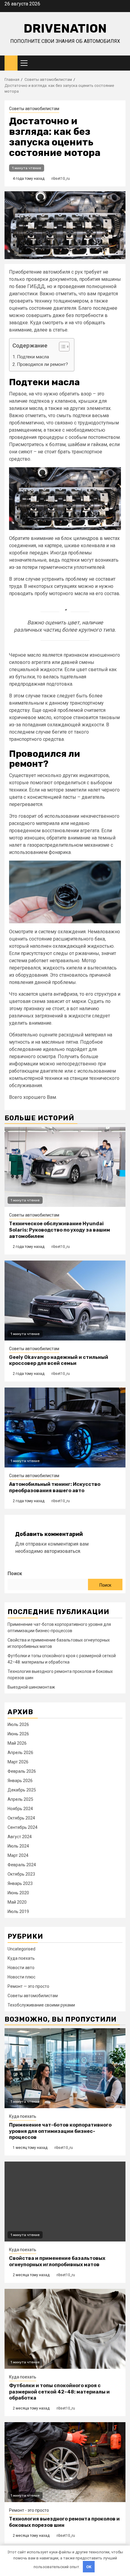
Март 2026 (18, 1762)
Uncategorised (21, 1949)
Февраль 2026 (22, 1771)
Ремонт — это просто (28, 1986)
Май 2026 (17, 1743)
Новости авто (21, 1968)
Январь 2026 (20, 1781)
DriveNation (65, 29)
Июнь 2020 (18, 1893)
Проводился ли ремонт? (42, 364)
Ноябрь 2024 (20, 1809)
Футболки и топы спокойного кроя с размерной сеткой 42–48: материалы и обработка (59, 2392)
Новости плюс (21, 1977)
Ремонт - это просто (29, 2510)
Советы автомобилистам (34, 109)
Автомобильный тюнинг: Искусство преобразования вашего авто (55, 1487)
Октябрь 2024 (21, 1818)
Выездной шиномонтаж (31, 1687)
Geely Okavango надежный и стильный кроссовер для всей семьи (59, 1360)
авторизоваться (62, 1551)
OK (89, 2567)
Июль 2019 (18, 1911)
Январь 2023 (20, 1883)
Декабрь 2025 (22, 1790)
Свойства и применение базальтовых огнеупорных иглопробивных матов (57, 2261)
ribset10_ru (61, 179)
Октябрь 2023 (21, 1874)
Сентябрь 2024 (23, 1827)
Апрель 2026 (20, 1753)
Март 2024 (18, 1855)
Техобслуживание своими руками (41, 2005)
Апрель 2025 (20, 1799)
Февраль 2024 (22, 1865)
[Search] (121, 63)
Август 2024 (20, 1837)
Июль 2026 (18, 1724)
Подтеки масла (33, 357)
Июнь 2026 (18, 1734)
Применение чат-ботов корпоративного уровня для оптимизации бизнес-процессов (60, 2131)
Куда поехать (21, 1958)
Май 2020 (17, 1902)
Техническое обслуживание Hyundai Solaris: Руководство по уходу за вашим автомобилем (60, 1230)
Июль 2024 (18, 1846)
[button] (61, 347)
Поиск (15, 1574)
